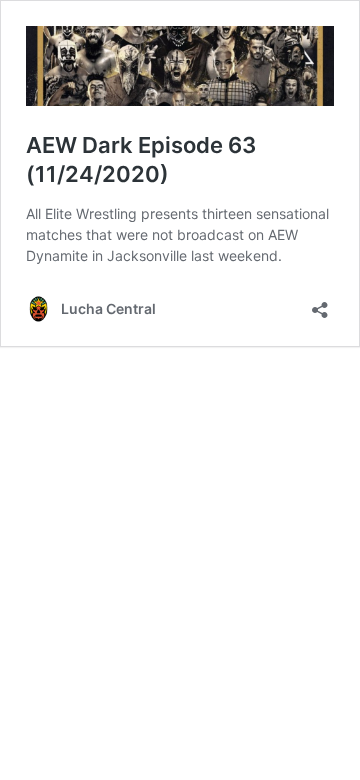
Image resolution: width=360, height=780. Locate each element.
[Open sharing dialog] (320, 303)
